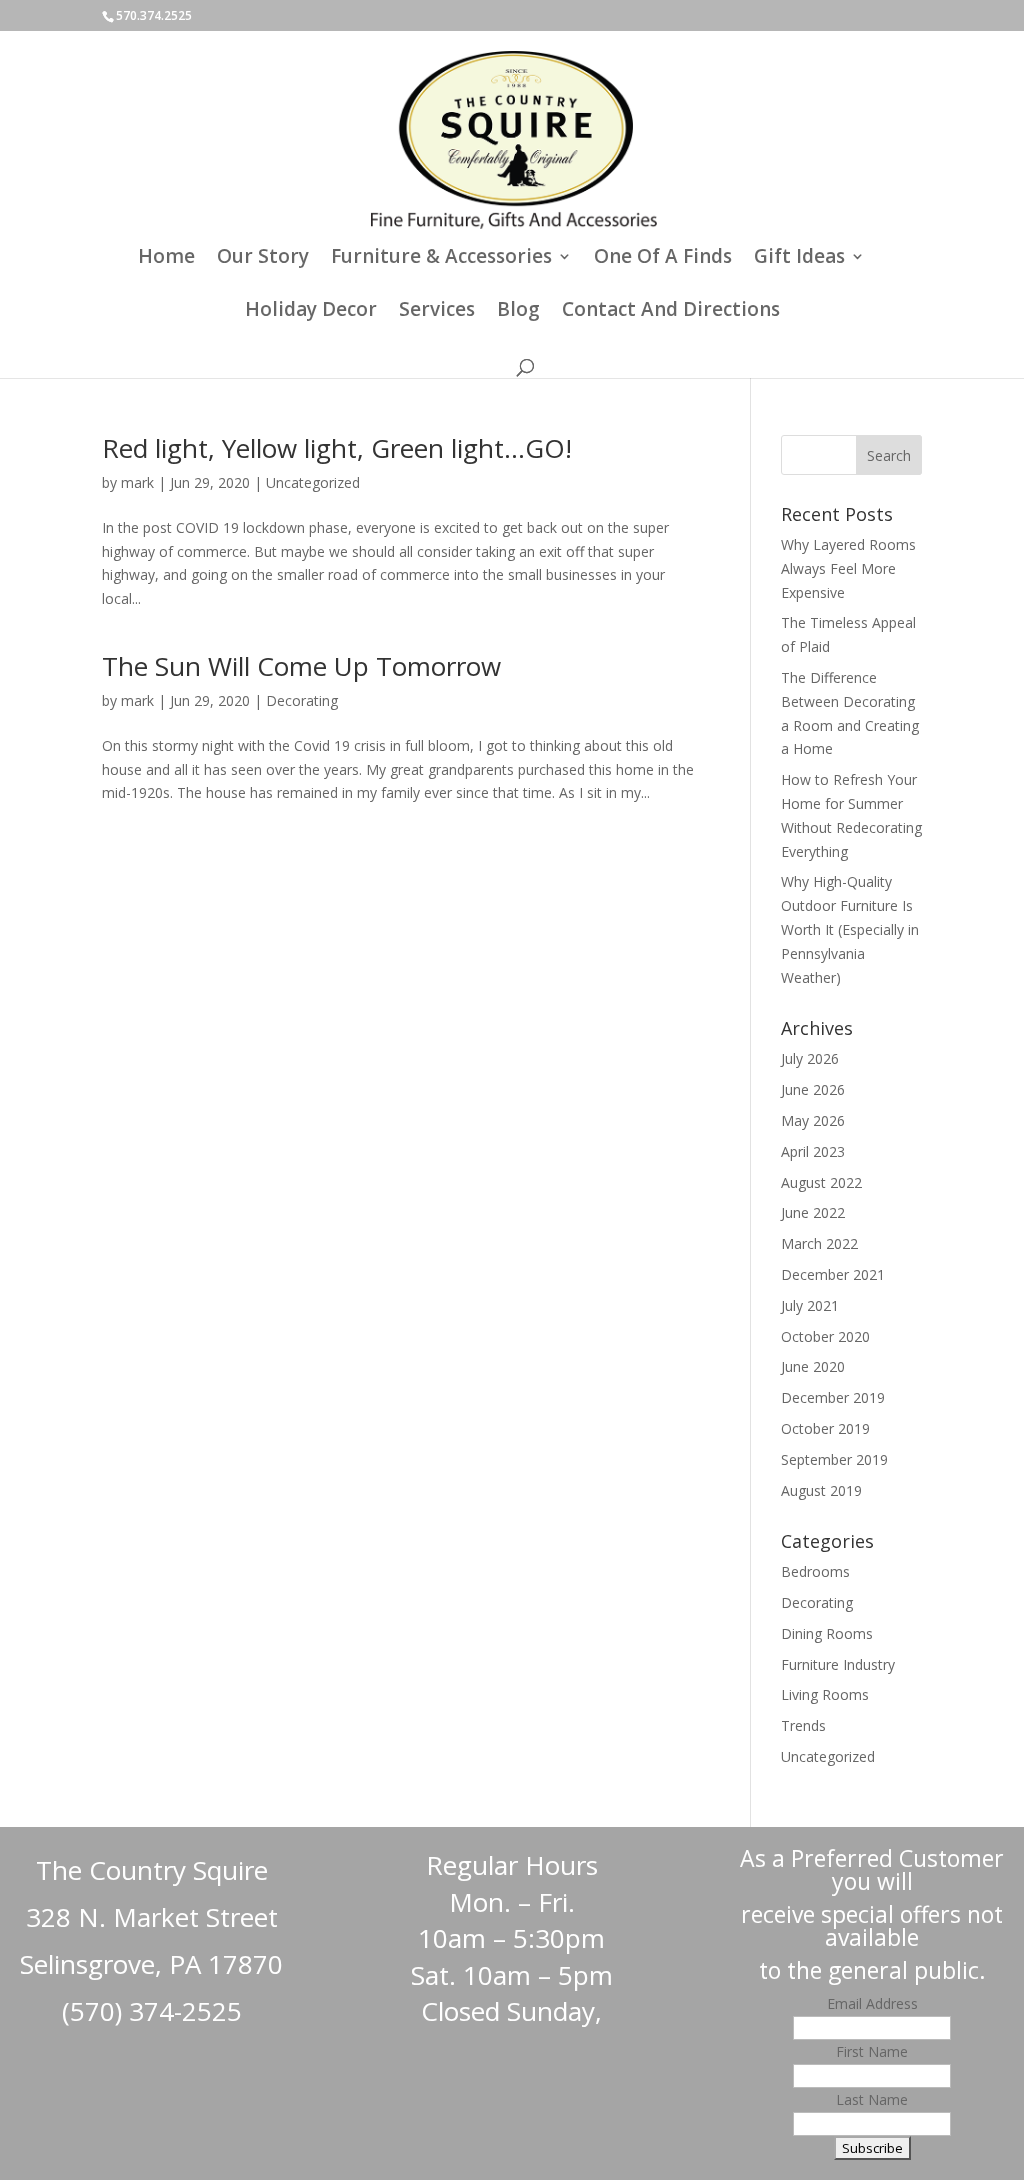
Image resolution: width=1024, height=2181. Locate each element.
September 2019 (834, 1459)
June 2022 (813, 1212)
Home (166, 259)
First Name (872, 2051)
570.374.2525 (154, 15)
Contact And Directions (671, 312)
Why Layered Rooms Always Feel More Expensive (848, 568)
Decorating (302, 700)
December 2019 (833, 1397)
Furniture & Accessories (441, 259)
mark (137, 482)
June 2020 (813, 1366)
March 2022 (819, 1243)
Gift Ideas (799, 259)
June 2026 (813, 1089)
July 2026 (810, 1058)
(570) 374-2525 (152, 2011)
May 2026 (813, 1120)
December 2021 (833, 1274)
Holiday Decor (311, 312)
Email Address (872, 2003)
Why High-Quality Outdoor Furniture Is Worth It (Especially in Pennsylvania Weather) (850, 929)
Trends (803, 1725)
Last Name (872, 2099)
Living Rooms (825, 1694)
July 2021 (810, 1305)
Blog (518, 312)
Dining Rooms (827, 1633)
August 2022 (821, 1182)
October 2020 (825, 1336)
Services (437, 312)
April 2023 (813, 1151)
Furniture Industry (838, 1664)
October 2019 (825, 1428)
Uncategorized (313, 482)
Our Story (263, 259)
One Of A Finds (663, 259)
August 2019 (821, 1490)
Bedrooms (815, 1571)
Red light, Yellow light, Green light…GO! (337, 448)
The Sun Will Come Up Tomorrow (301, 666)
